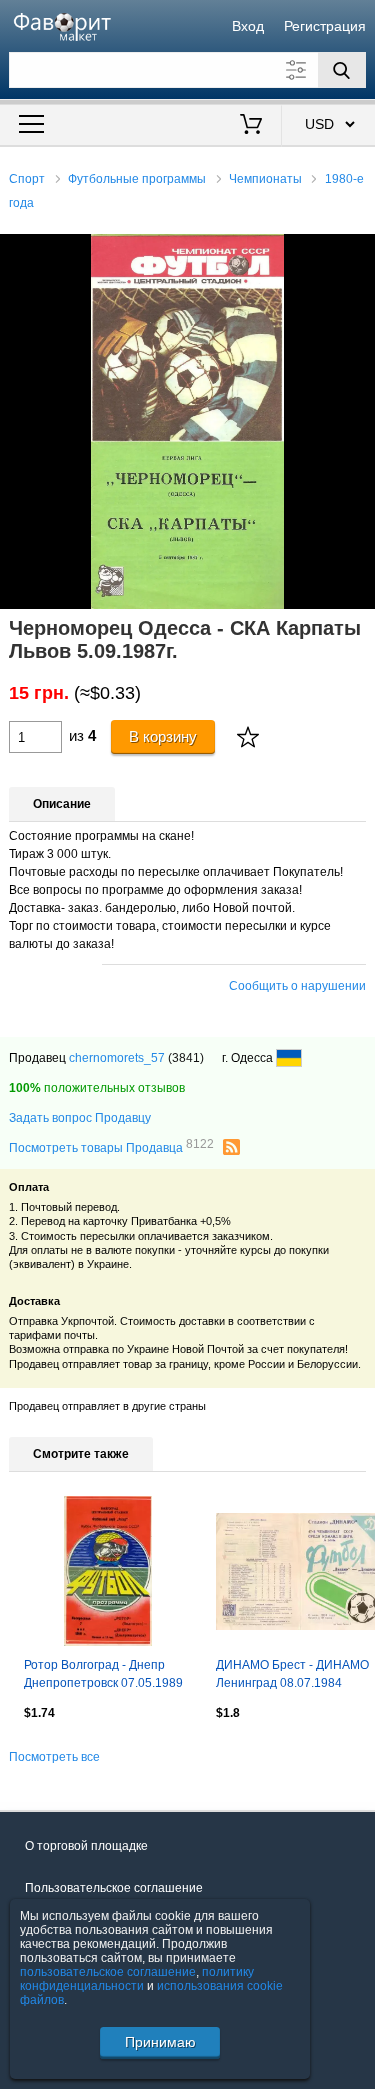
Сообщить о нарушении (297, 986)
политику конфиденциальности (137, 1979)
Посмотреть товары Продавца (111, 1147)
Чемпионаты (265, 179)
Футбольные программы (137, 179)
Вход (248, 26)
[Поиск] (342, 70)
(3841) (186, 1058)
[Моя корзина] (250, 126)
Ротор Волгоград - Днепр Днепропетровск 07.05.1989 (103, 1674)
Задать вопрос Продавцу (80, 1118)
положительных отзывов (97, 1088)
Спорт (27, 179)
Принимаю (160, 2042)
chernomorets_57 (117, 1058)
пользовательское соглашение (108, 1972)
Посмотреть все (54, 1757)
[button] (357, 252)
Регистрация (325, 26)
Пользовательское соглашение (114, 1888)
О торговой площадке (86, 1846)
